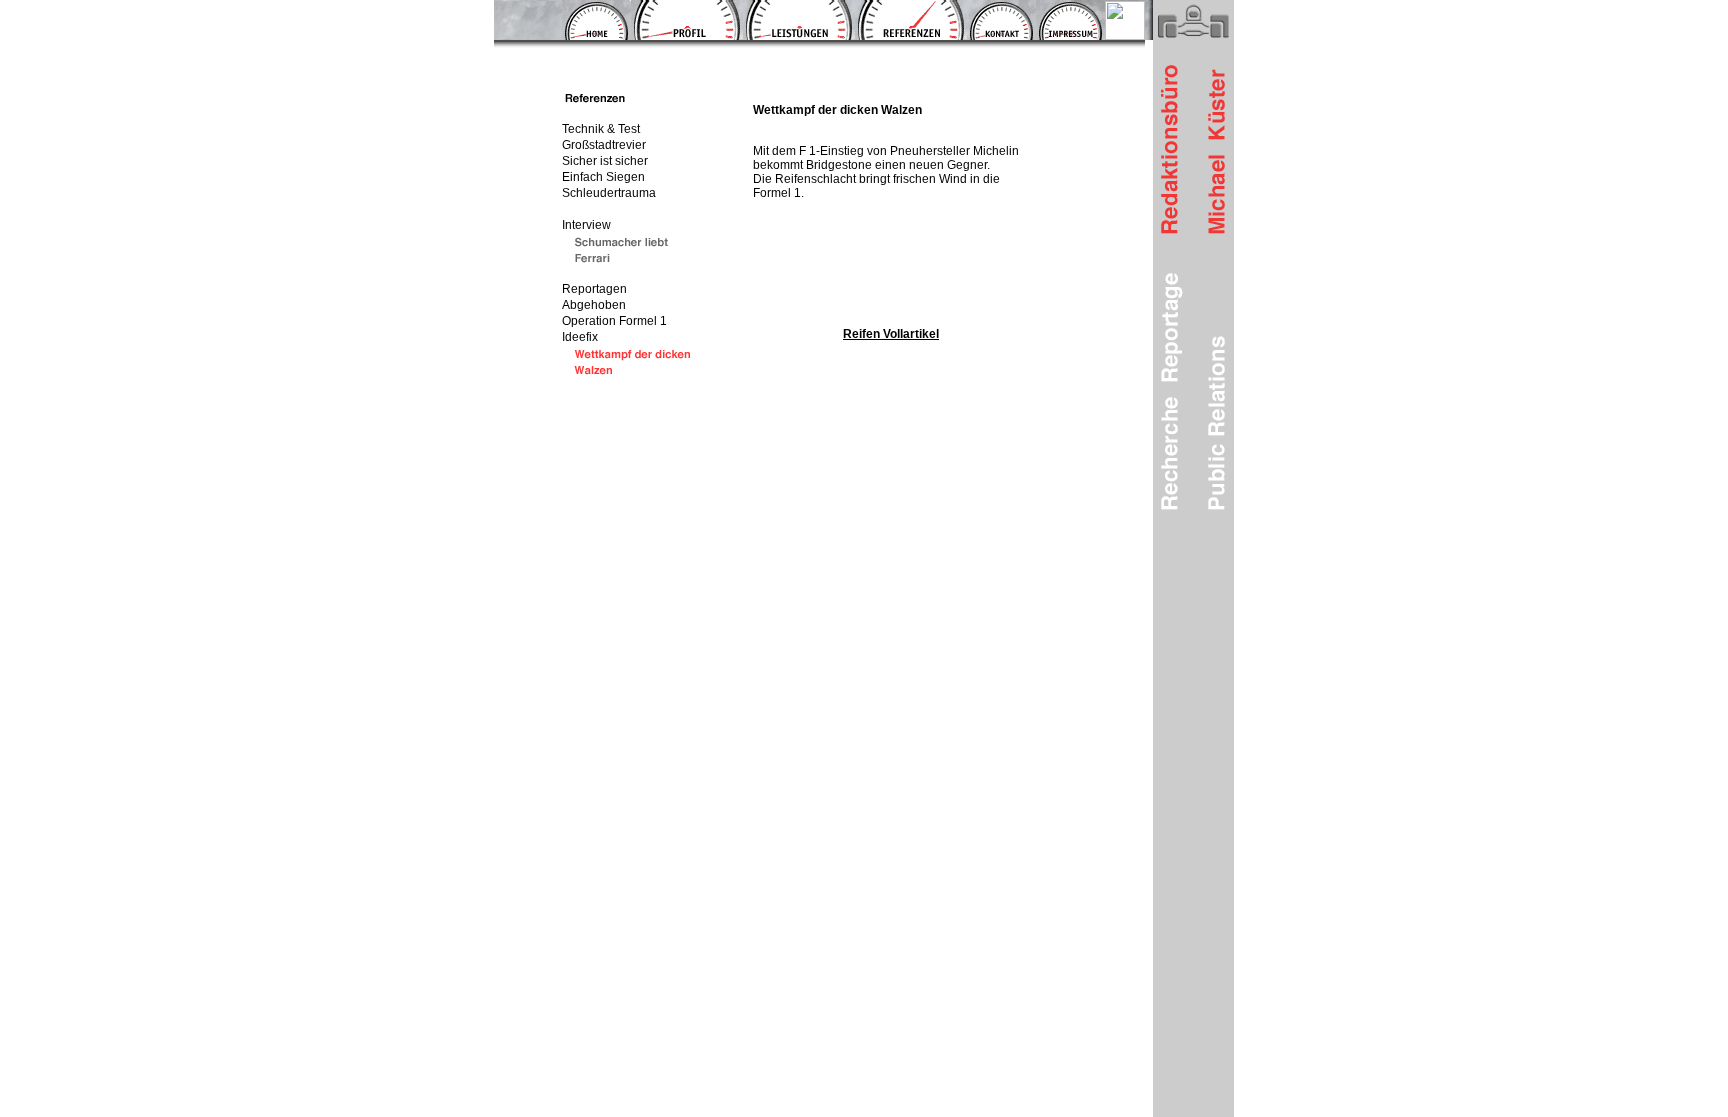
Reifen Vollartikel (891, 334)
